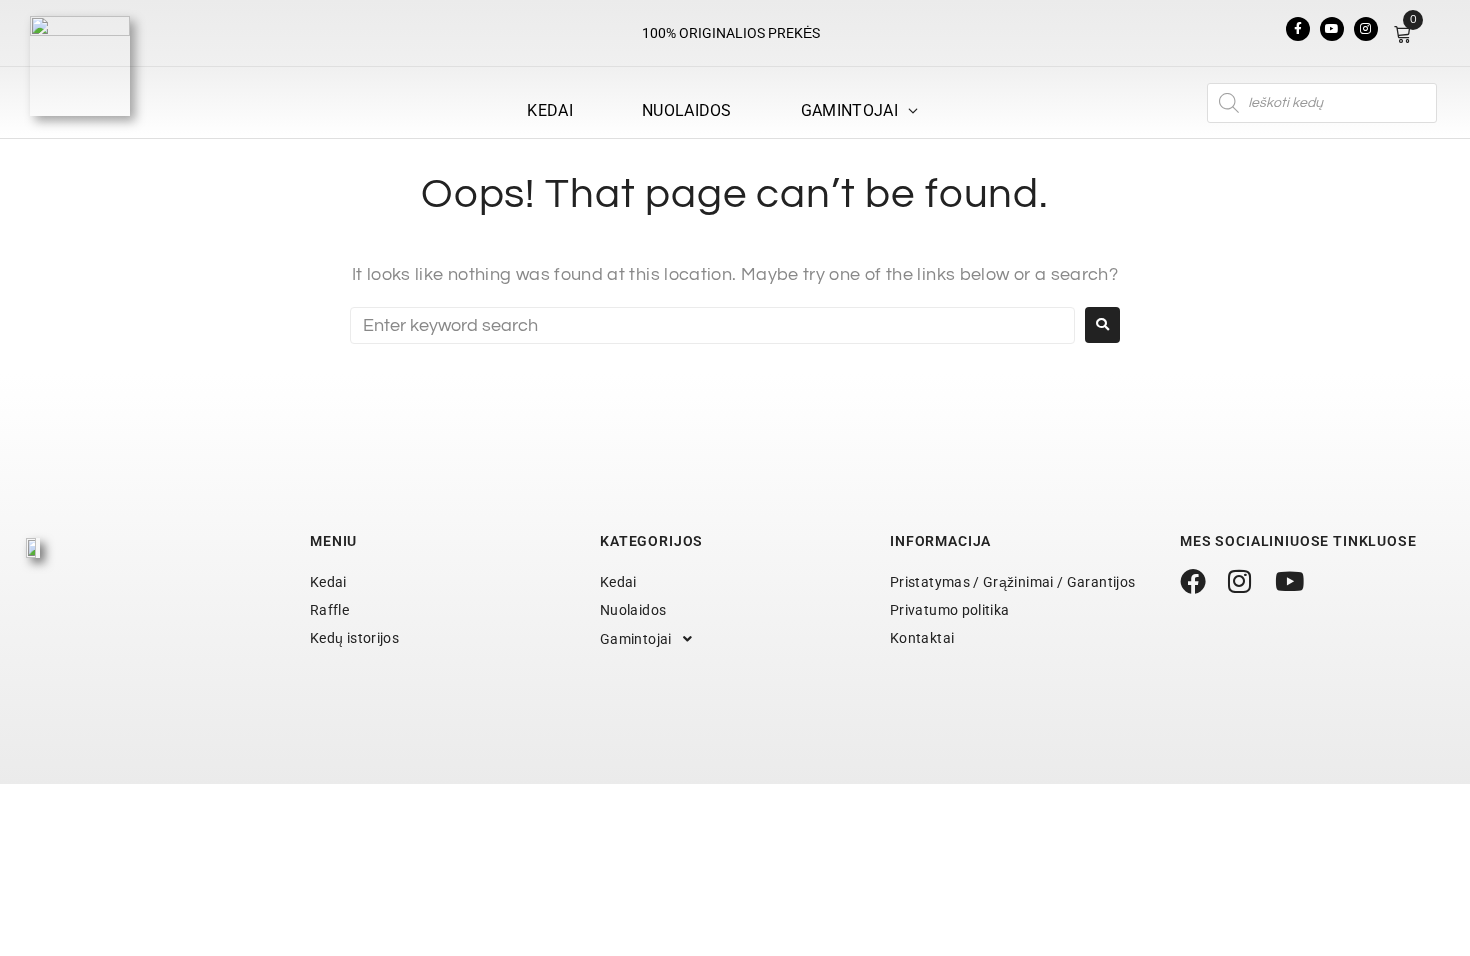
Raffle (329, 610)
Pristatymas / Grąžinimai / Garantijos (1012, 582)
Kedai (328, 582)
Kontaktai (922, 638)
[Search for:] (712, 325)
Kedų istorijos (354, 638)
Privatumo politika (949, 610)
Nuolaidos (633, 610)
